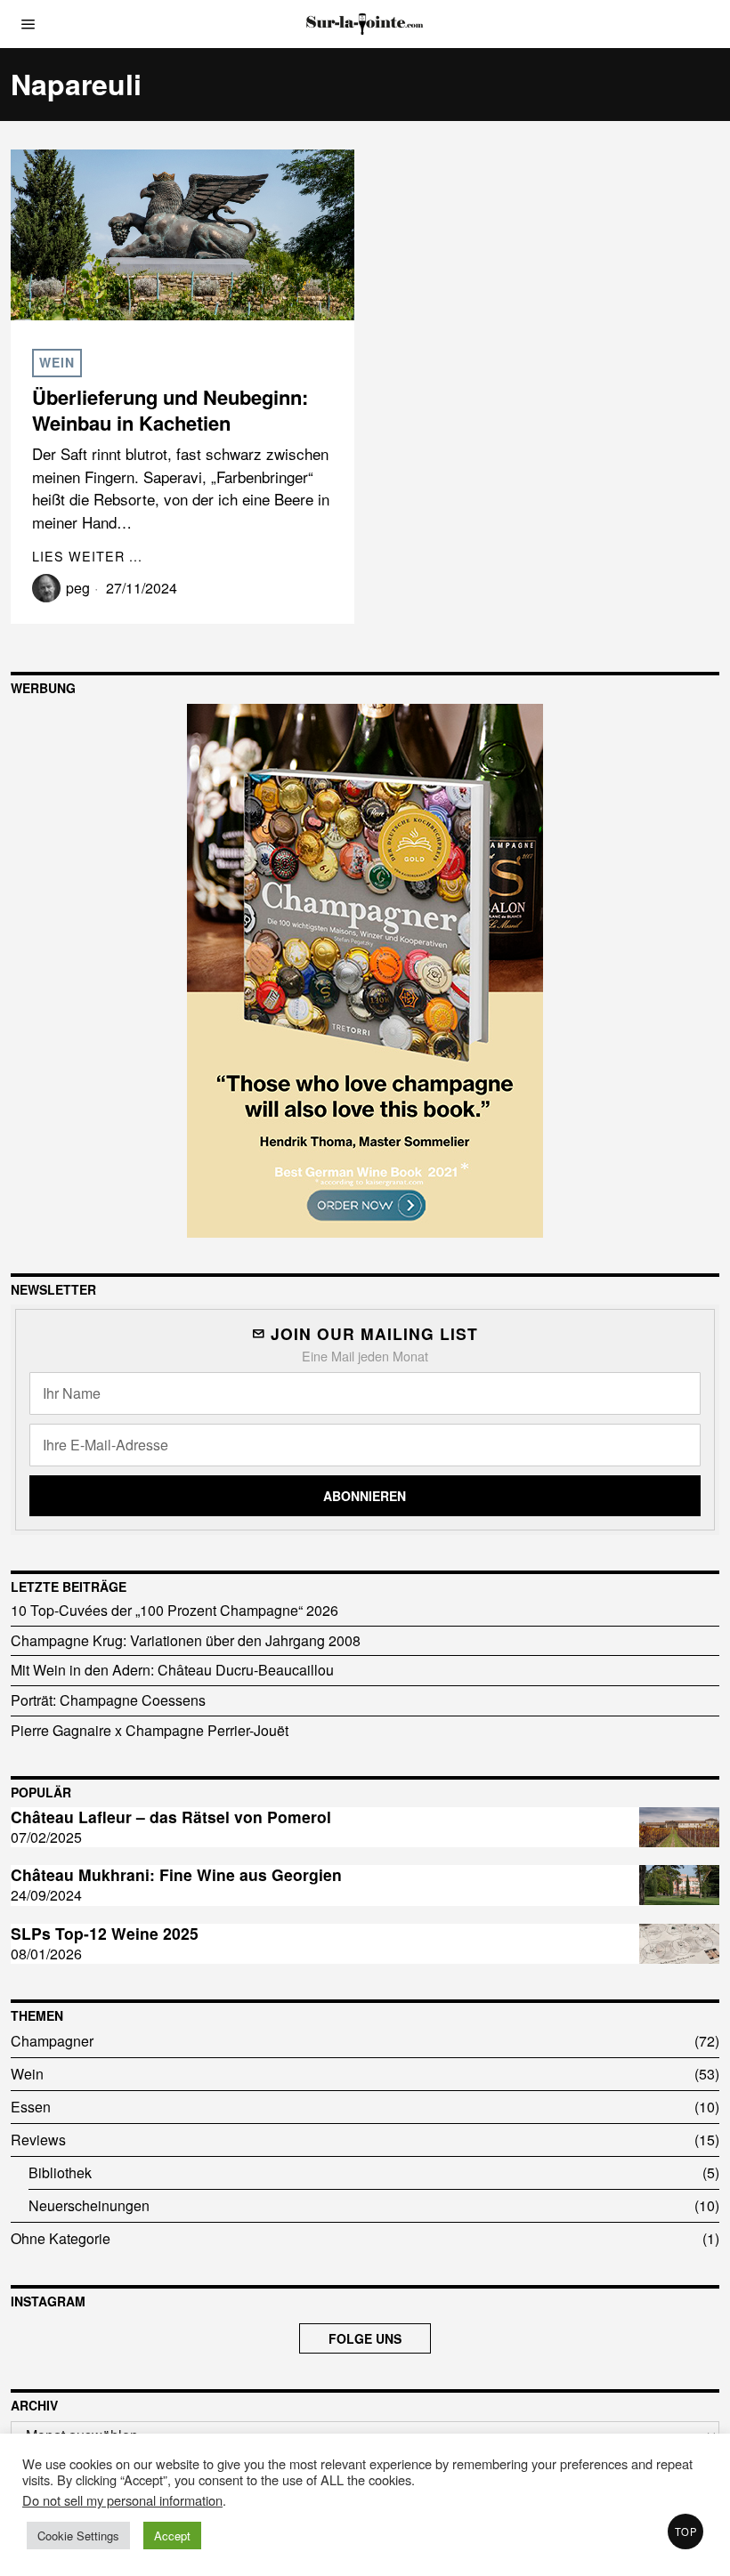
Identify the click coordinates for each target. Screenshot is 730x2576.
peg (78, 588)
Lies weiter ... (87, 556)
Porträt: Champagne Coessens (108, 1700)
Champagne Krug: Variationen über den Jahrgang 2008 (186, 1640)
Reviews (38, 2140)
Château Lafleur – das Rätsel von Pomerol (171, 1817)
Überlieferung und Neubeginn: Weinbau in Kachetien (170, 410)
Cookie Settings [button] (78, 2536)
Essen (31, 2107)
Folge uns (365, 2338)
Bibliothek (60, 2172)
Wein (57, 362)
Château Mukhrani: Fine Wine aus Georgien (176, 1875)
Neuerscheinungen (89, 2205)
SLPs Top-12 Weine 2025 (105, 1934)
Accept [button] (172, 2536)
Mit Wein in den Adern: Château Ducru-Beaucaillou (172, 1670)
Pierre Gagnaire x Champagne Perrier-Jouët (150, 1730)
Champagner (52, 2041)
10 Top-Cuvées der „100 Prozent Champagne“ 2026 (174, 1610)
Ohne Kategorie (61, 2238)
